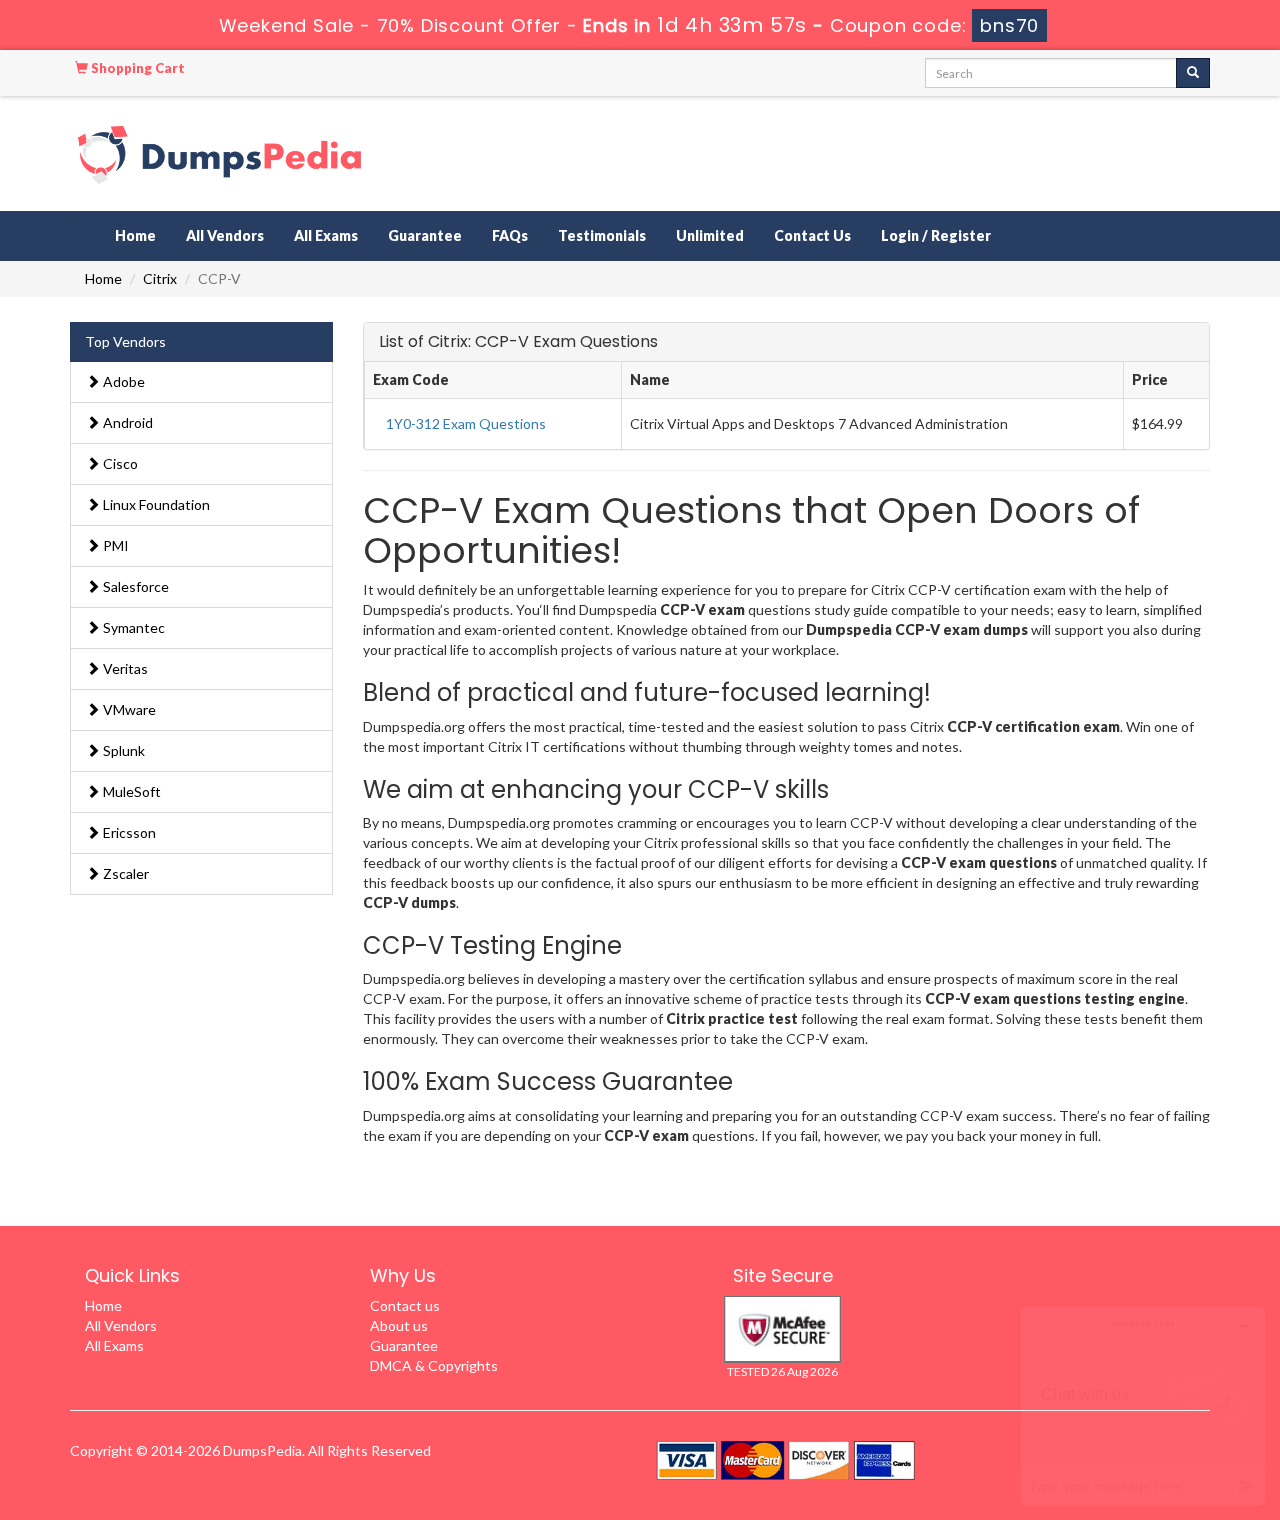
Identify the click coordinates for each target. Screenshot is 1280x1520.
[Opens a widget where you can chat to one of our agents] (1143, 1405)
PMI (114, 545)
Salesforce (134, 586)
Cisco (119, 463)
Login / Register (936, 235)
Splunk (122, 750)
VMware (128, 709)
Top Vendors (125, 341)
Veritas (124, 668)
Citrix (160, 278)
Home (135, 235)
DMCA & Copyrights (434, 1365)
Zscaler (124, 873)
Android (126, 422)
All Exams (326, 235)
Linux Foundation (155, 504)
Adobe (122, 381)
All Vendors (225, 235)
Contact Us (812, 235)
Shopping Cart (136, 68)
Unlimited (710, 235)
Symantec (132, 627)
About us (399, 1325)
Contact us (405, 1305)
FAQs (510, 235)
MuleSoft (130, 791)
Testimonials (602, 235)
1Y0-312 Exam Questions (466, 423)
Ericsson (128, 832)
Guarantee (425, 235)
